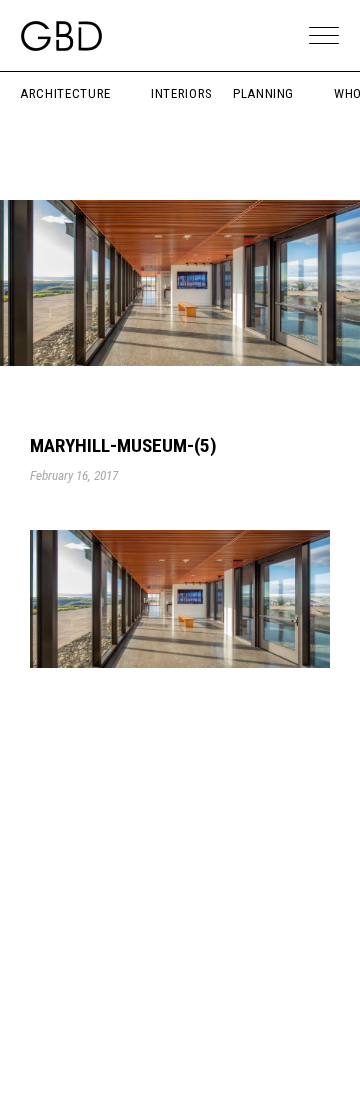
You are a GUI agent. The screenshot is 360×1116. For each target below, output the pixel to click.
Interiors (182, 93)
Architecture (65, 93)
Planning (263, 93)
